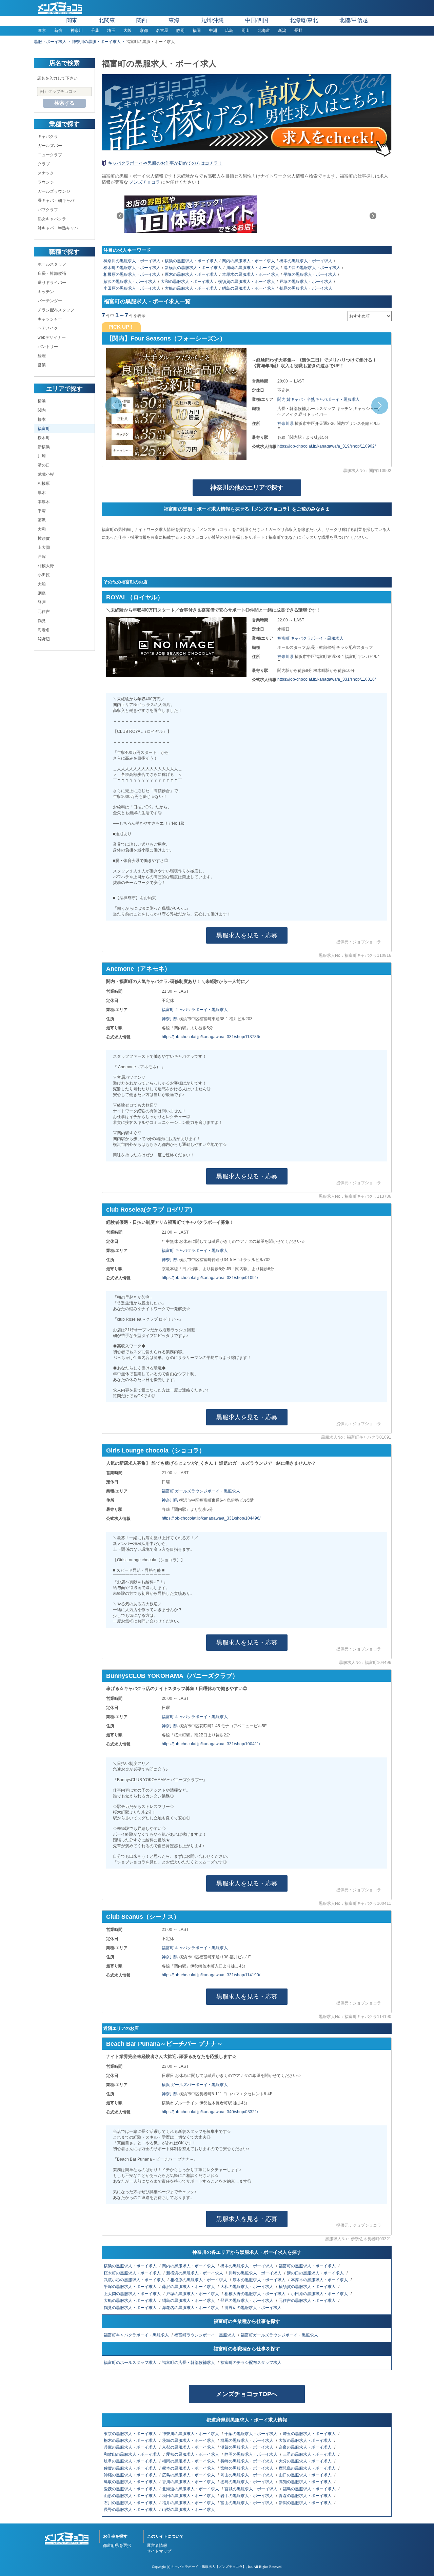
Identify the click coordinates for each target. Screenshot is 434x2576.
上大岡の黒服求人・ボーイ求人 (133, 2294)
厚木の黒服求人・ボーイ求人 (191, 274)
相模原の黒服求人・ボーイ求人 (132, 274)
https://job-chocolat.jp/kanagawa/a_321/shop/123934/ (327, 446)
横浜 (42, 401)
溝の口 (44, 465)
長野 (298, 30)
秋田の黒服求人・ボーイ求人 (189, 2496)
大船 (42, 584)
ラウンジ (46, 182)
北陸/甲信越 (354, 20)
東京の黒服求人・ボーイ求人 (131, 2434)
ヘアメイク (48, 328)
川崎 (42, 456)
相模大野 (46, 566)
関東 (72, 20)
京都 (144, 30)
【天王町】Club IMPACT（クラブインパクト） (171, 338)
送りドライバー (52, 283)
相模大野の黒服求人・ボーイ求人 (255, 2294)
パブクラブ (48, 210)
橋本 (42, 419)
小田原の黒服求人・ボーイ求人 (132, 288)
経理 (42, 356)
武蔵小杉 (46, 474)
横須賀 (44, 538)
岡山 (245, 30)
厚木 (42, 493)
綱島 (42, 593)
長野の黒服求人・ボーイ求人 (131, 2510)
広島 (229, 30)
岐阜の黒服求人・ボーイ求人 (131, 2461)
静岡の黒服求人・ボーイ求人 (251, 2454)
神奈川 (77, 30)
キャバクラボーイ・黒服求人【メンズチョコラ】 (209, 2567)
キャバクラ (48, 137)
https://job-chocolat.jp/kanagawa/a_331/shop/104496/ (211, 1518)
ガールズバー (50, 146)
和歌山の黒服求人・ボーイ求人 (133, 2454)
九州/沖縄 (212, 20)
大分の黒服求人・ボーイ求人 (306, 2461)
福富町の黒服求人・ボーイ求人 (308, 2266)
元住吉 (44, 612)
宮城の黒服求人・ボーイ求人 (251, 2489)
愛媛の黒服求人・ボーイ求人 (131, 2489)
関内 (42, 410)
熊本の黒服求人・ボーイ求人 (189, 2468)
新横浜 (44, 447)
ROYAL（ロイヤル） (135, 597)
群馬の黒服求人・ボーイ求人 (247, 2440)
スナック (46, 173)
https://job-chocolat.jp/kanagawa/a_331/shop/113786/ (211, 1037)
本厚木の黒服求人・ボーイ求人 (251, 274)
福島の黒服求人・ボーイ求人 (310, 2489)
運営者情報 (157, 2546)
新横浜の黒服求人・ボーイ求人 (193, 268)
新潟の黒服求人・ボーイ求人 (306, 2503)
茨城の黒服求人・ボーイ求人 (189, 2440)
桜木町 (44, 438)
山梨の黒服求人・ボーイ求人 (189, 2510)
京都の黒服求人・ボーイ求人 (189, 2447)
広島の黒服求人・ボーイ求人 (189, 2475)
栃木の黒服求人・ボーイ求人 (131, 2440)
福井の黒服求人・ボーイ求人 (189, 2503)
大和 (42, 529)
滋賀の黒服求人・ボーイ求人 (247, 2447)
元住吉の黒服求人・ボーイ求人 (308, 2301)
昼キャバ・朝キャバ (56, 201)
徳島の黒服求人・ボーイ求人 (247, 2482)
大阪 (127, 30)
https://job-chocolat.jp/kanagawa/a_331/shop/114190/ (211, 1975)
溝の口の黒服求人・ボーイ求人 (312, 268)
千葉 (95, 30)
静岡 (180, 30)
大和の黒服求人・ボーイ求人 (187, 282)
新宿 (58, 30)
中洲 (213, 30)
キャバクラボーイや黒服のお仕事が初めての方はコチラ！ (165, 163)
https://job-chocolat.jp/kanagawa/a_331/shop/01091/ (210, 1278)
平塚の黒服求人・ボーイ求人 (310, 274)
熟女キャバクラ (52, 219)
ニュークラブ (50, 155)
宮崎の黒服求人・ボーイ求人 (247, 2468)
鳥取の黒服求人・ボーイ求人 (131, 2482)
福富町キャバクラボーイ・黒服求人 (137, 2335)
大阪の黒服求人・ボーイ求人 (306, 2440)
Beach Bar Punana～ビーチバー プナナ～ (164, 2044)
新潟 (282, 30)
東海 (174, 20)
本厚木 (44, 502)
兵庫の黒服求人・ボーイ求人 (131, 2447)
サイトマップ (159, 2551)
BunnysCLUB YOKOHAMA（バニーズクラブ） (172, 1676)
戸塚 (42, 557)
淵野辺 (44, 639)
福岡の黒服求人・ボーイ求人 (189, 2461)
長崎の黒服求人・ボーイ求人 (247, 2461)
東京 (42, 30)
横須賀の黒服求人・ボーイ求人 (246, 282)
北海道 (264, 30)
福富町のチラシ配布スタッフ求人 (251, 2363)
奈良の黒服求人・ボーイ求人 (306, 2447)
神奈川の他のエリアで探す (247, 488)
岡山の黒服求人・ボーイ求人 (247, 2475)
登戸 (42, 602)
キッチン (46, 292)
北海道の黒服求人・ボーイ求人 (191, 2489)
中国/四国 (257, 20)
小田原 (44, 575)
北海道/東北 (304, 20)
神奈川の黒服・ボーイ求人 (96, 42)
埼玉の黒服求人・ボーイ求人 (310, 2434)
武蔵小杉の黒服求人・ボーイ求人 (135, 2280)
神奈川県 (286, 424)
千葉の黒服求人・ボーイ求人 (251, 2434)
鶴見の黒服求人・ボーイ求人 (306, 288)
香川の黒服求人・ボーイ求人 (189, 2482)
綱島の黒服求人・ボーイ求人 (249, 288)
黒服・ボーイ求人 (50, 42)
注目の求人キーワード (127, 250)
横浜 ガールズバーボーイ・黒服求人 (195, 2085)
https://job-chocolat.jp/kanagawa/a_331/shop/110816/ (327, 679)
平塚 (42, 511)
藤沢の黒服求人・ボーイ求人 (130, 282)
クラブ (44, 164)
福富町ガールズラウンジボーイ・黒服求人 (280, 2335)
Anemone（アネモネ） (138, 969)
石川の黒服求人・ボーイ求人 (131, 2503)
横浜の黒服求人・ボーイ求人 (191, 261)
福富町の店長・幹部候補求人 (189, 2363)
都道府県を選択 (117, 2546)
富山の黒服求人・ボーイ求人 (247, 2503)
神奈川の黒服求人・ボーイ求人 (132, 261)
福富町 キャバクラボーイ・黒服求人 (310, 638)
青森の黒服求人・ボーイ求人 (306, 2496)
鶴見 (42, 621)
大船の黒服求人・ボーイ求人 (191, 288)
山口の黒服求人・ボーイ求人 (306, 2475)
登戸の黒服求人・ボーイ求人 (247, 2301)
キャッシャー (50, 319)
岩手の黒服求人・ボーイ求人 (247, 2496)
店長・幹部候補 (52, 273)
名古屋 (162, 30)
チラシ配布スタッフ (56, 310)
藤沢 (42, 520)
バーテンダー (50, 301)
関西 (142, 20)
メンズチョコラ (145, 182)
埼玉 (111, 30)
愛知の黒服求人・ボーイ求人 (193, 2454)
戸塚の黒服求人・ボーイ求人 (306, 282)
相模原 (44, 483)
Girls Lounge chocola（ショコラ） (156, 1450)
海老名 (44, 630)
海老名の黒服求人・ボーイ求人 (191, 2308)
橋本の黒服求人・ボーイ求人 (306, 261)
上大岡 (44, 548)
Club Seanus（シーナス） (143, 1917)
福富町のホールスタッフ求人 (131, 2363)
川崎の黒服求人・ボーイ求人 (253, 268)
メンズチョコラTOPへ (247, 2394)
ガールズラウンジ (54, 191)
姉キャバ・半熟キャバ (58, 228)
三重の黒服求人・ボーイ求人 (310, 2454)
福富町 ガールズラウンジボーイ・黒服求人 (201, 1491)
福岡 (197, 30)
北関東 (107, 20)
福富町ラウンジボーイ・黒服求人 (205, 2335)
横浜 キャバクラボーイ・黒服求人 (308, 399)
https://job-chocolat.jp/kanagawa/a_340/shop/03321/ (210, 2112)
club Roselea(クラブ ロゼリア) (149, 1210)
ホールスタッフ (52, 264)
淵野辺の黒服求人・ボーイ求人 (253, 2308)
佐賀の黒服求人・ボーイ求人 (131, 2468)
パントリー (48, 347)
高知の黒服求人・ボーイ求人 (306, 2482)
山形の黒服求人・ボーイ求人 (131, 2496)
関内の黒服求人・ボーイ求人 (249, 261)
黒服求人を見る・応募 (247, 935)
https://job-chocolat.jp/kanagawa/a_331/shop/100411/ (211, 1744)
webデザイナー (52, 337)
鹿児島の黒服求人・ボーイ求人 (308, 2468)
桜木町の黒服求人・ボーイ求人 (132, 268)
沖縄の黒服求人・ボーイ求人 (131, 2475)
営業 (42, 365)
